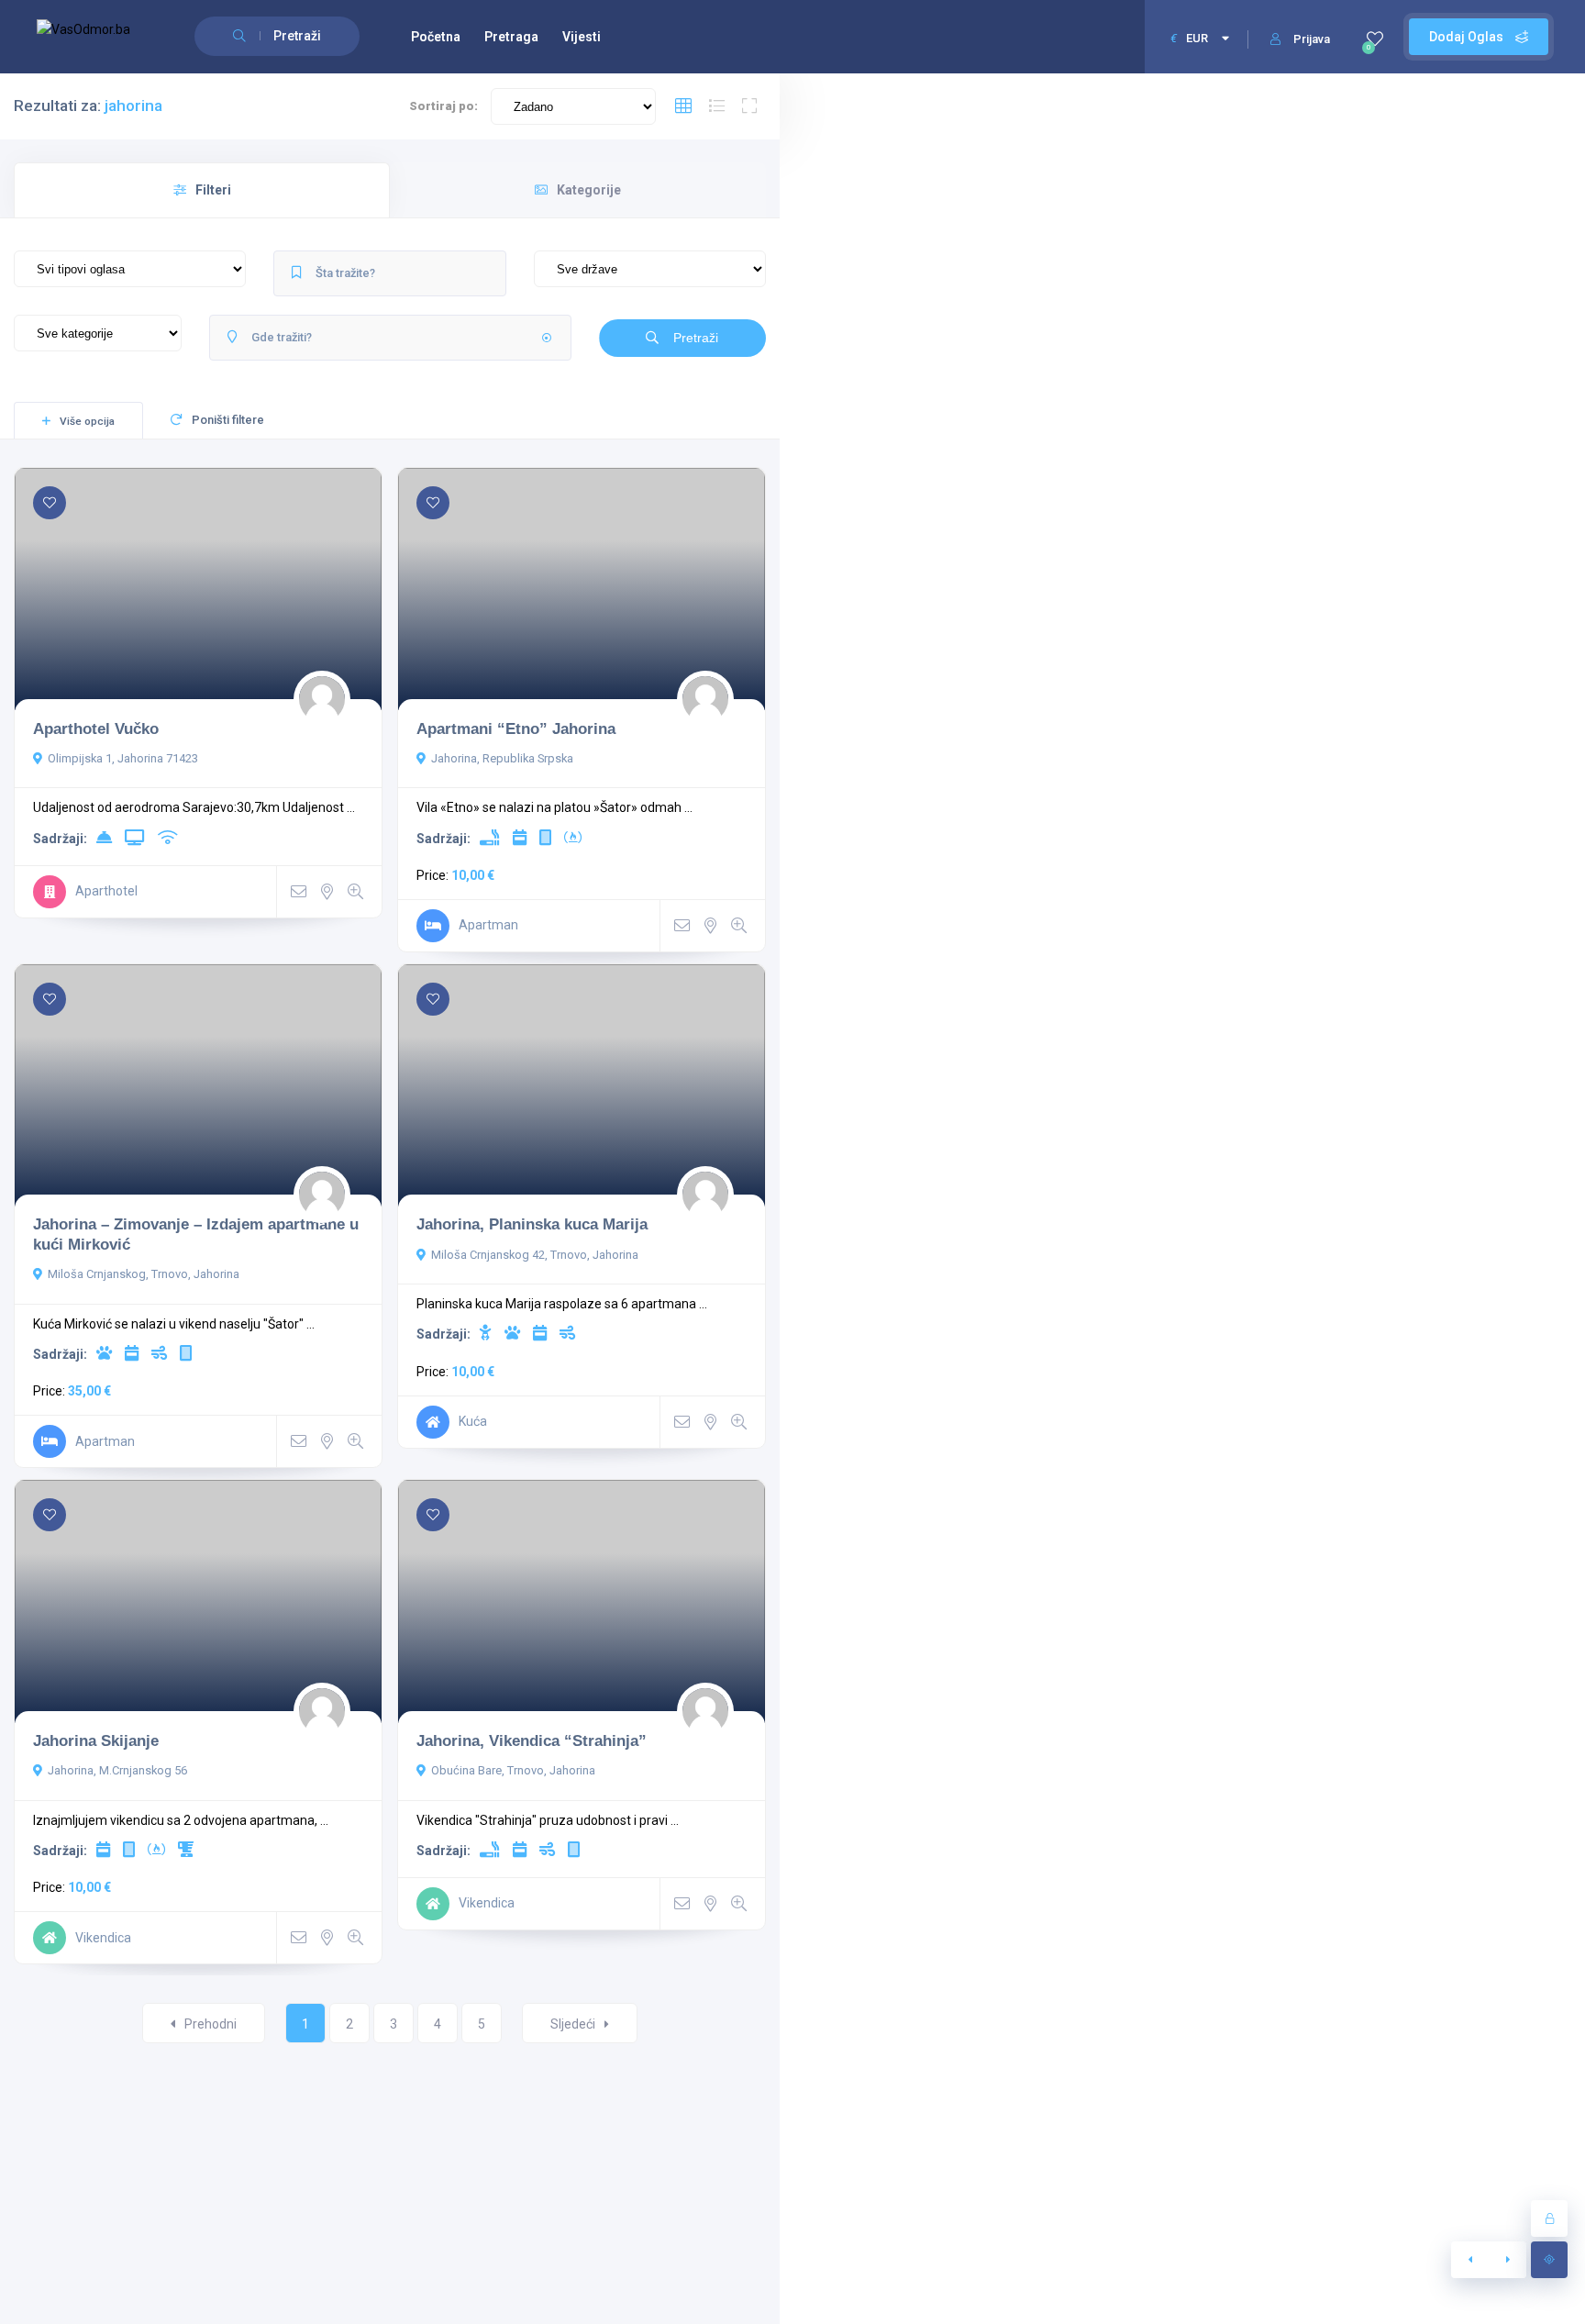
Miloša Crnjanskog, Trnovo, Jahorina (144, 1274)
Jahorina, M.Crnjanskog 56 (117, 1770)
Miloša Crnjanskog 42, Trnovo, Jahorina (535, 1255)
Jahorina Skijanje (96, 1740)
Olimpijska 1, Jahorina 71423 (123, 758)
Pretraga (511, 37)
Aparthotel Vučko (96, 728)
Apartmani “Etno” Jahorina (516, 728)
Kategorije (589, 190)
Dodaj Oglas (1468, 37)
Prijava (1312, 39)
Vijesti (582, 37)
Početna (436, 37)
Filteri (213, 190)
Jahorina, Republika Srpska (502, 758)
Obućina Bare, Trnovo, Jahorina (513, 1770)
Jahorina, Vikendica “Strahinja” (532, 1740)
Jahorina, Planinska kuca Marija (532, 1224)
